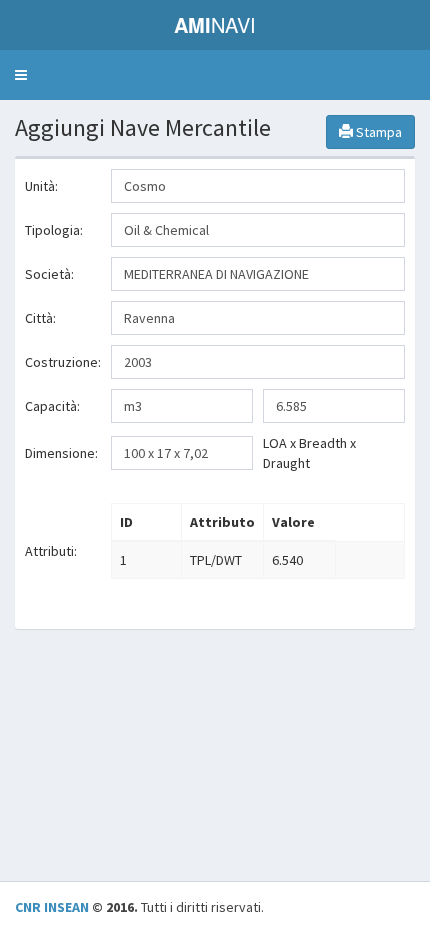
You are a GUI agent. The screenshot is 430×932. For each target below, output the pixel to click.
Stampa (377, 132)
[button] (21, 75)
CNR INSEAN (52, 907)
